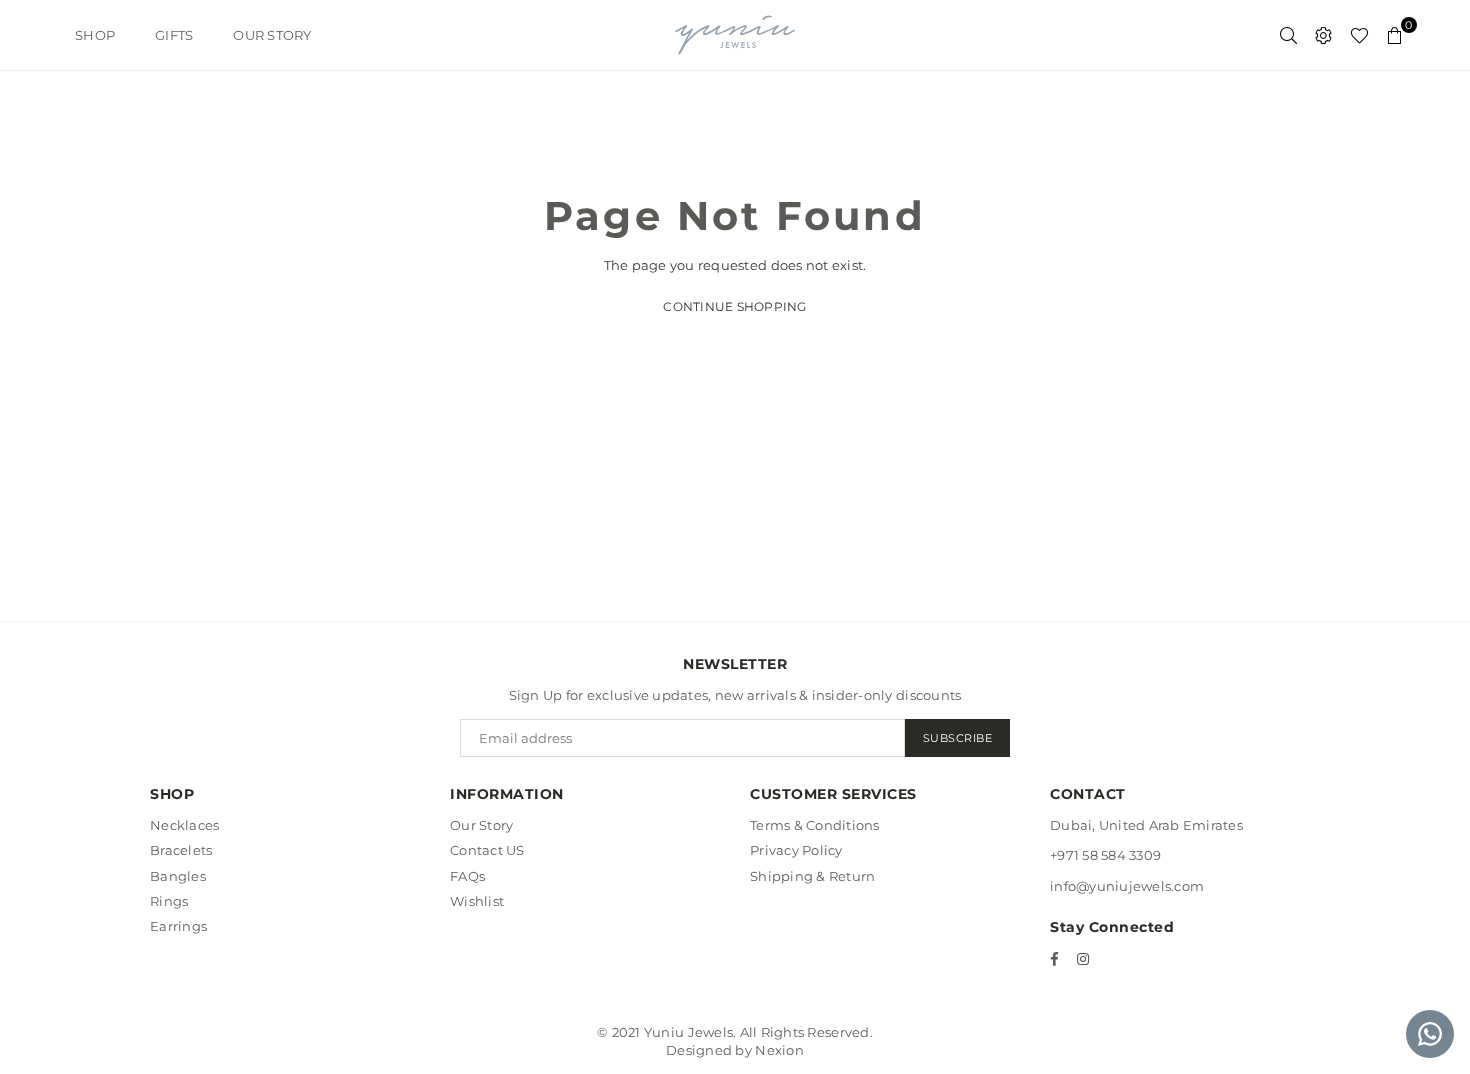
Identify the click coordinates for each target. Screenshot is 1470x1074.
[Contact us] (1430, 1034)
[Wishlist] (1359, 35)
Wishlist (477, 901)
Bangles (178, 876)
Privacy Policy (796, 850)
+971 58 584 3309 (1105, 855)
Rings (169, 901)
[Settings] (1323, 35)
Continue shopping (734, 306)
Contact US (487, 850)
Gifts (174, 35)
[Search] (1288, 35)
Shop (95, 35)
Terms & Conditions (815, 825)
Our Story (272, 35)
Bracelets (181, 850)
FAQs (467, 876)
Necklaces (184, 825)
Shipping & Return (812, 876)
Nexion (779, 1050)
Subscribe (958, 738)
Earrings (178, 926)
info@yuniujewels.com (1127, 886)
